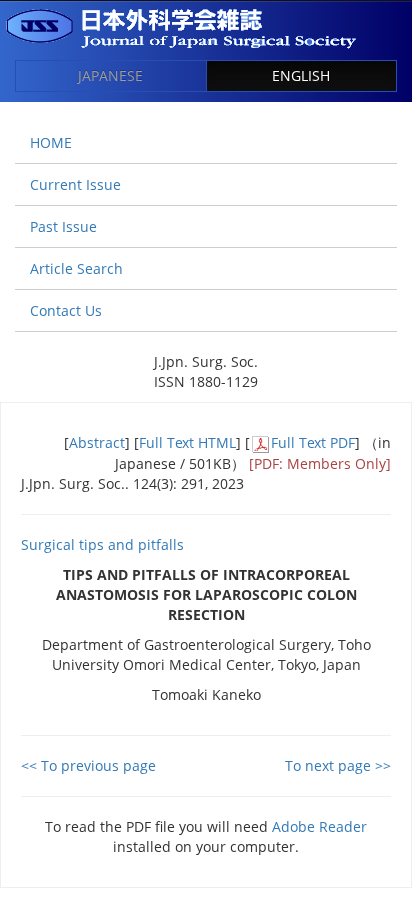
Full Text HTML (187, 442)
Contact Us (66, 310)
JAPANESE (110, 75)
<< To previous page (88, 765)
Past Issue (63, 226)
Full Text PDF (313, 442)
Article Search (76, 268)
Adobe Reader (319, 826)
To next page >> (338, 765)
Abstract (97, 442)
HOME (51, 142)
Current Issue (75, 184)
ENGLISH (301, 75)
